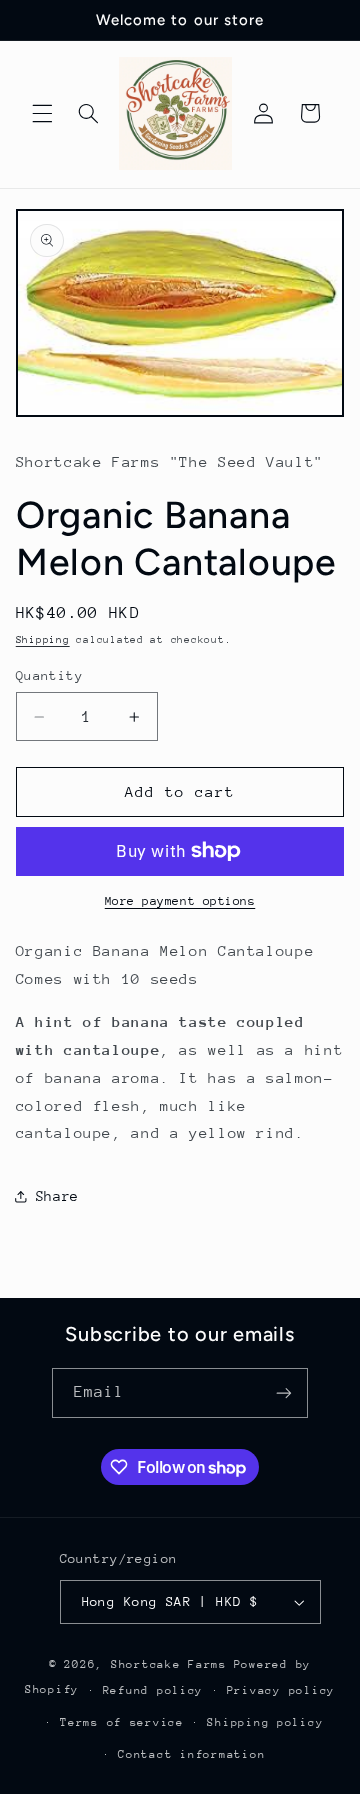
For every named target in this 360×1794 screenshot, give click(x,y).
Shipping (43, 640)
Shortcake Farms (169, 1664)
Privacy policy (281, 1690)
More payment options (180, 901)
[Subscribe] (284, 1392)
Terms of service (122, 1722)
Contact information (191, 1754)
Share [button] (57, 1196)
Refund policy (153, 1690)
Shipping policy (265, 1722)
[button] (42, 113)
